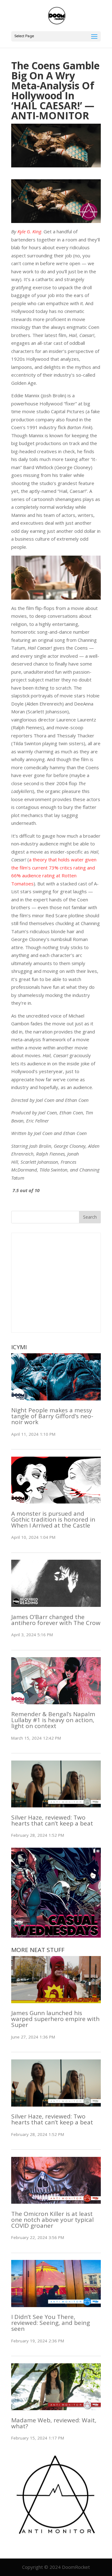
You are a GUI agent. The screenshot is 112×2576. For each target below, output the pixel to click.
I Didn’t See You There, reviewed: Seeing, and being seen (51, 2323)
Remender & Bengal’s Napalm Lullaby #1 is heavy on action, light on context (53, 1720)
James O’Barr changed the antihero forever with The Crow (56, 1620)
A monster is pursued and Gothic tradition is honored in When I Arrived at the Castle (53, 1519)
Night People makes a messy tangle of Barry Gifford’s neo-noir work (52, 1416)
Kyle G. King (29, 231)
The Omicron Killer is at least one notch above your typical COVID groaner (52, 2220)
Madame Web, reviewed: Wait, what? (54, 2423)
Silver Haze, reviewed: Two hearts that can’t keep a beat (52, 1820)
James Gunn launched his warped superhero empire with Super (55, 2019)
